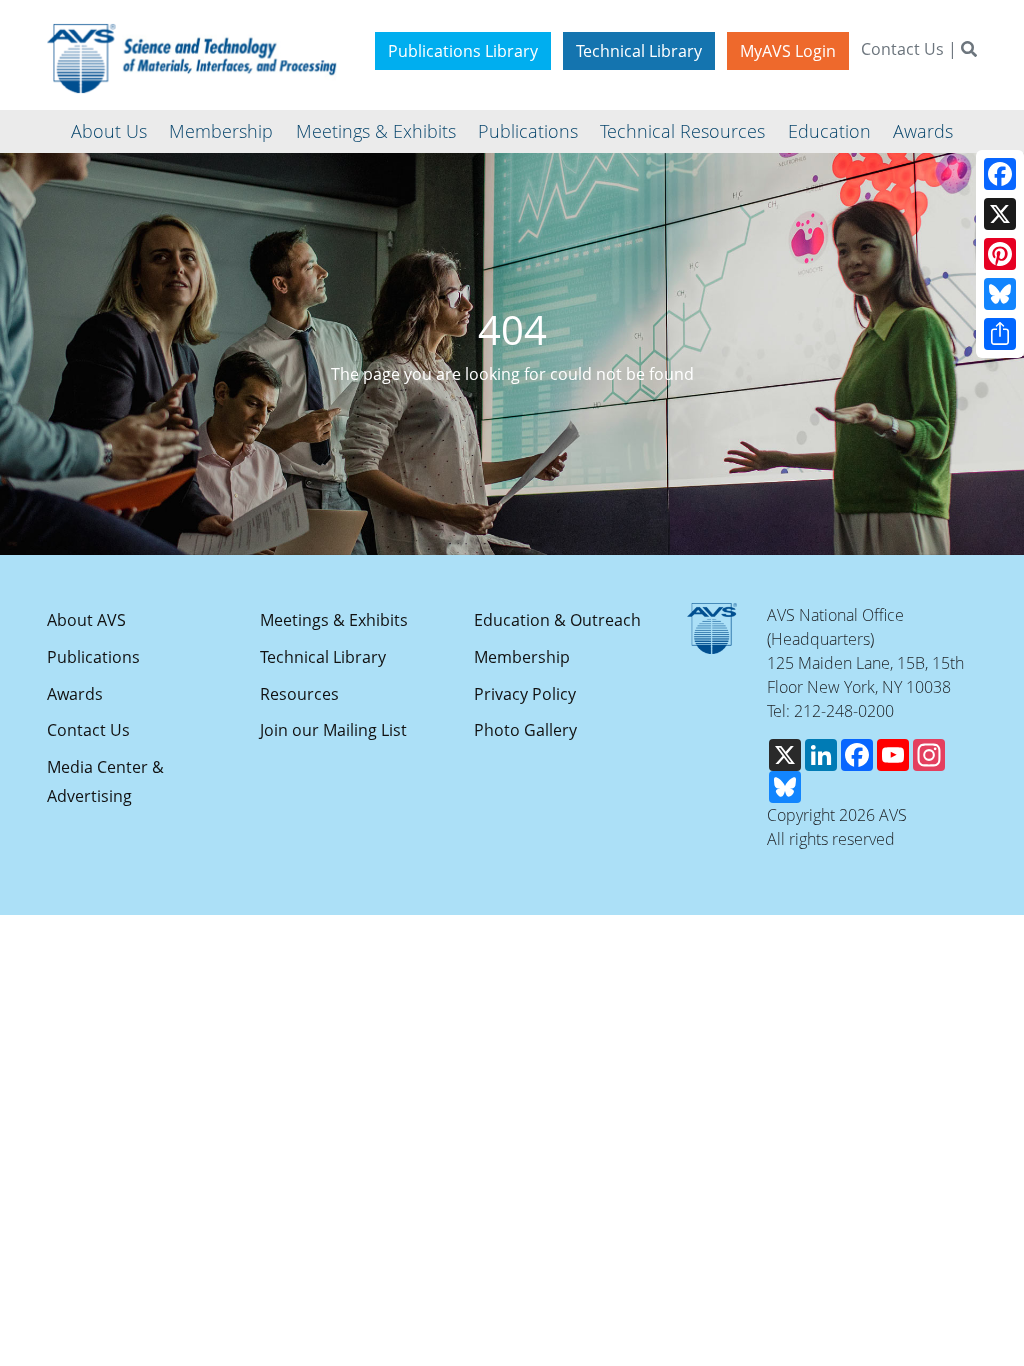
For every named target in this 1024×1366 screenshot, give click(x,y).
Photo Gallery (525, 730)
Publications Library (463, 51)
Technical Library (639, 51)
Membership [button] (221, 131)
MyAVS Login (788, 51)
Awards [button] (923, 131)
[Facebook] (1000, 174)
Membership (522, 657)
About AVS (86, 620)
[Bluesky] (1000, 294)
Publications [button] (528, 131)
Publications (93, 657)
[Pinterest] (1000, 254)
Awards (75, 694)
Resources (299, 694)
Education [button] (829, 131)
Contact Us (902, 49)
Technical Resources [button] (682, 131)
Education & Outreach (557, 620)
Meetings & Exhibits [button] (376, 131)
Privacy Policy (525, 694)
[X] (1000, 214)
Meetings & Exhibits (334, 620)
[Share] (1000, 334)
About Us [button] (109, 131)
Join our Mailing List (333, 730)
